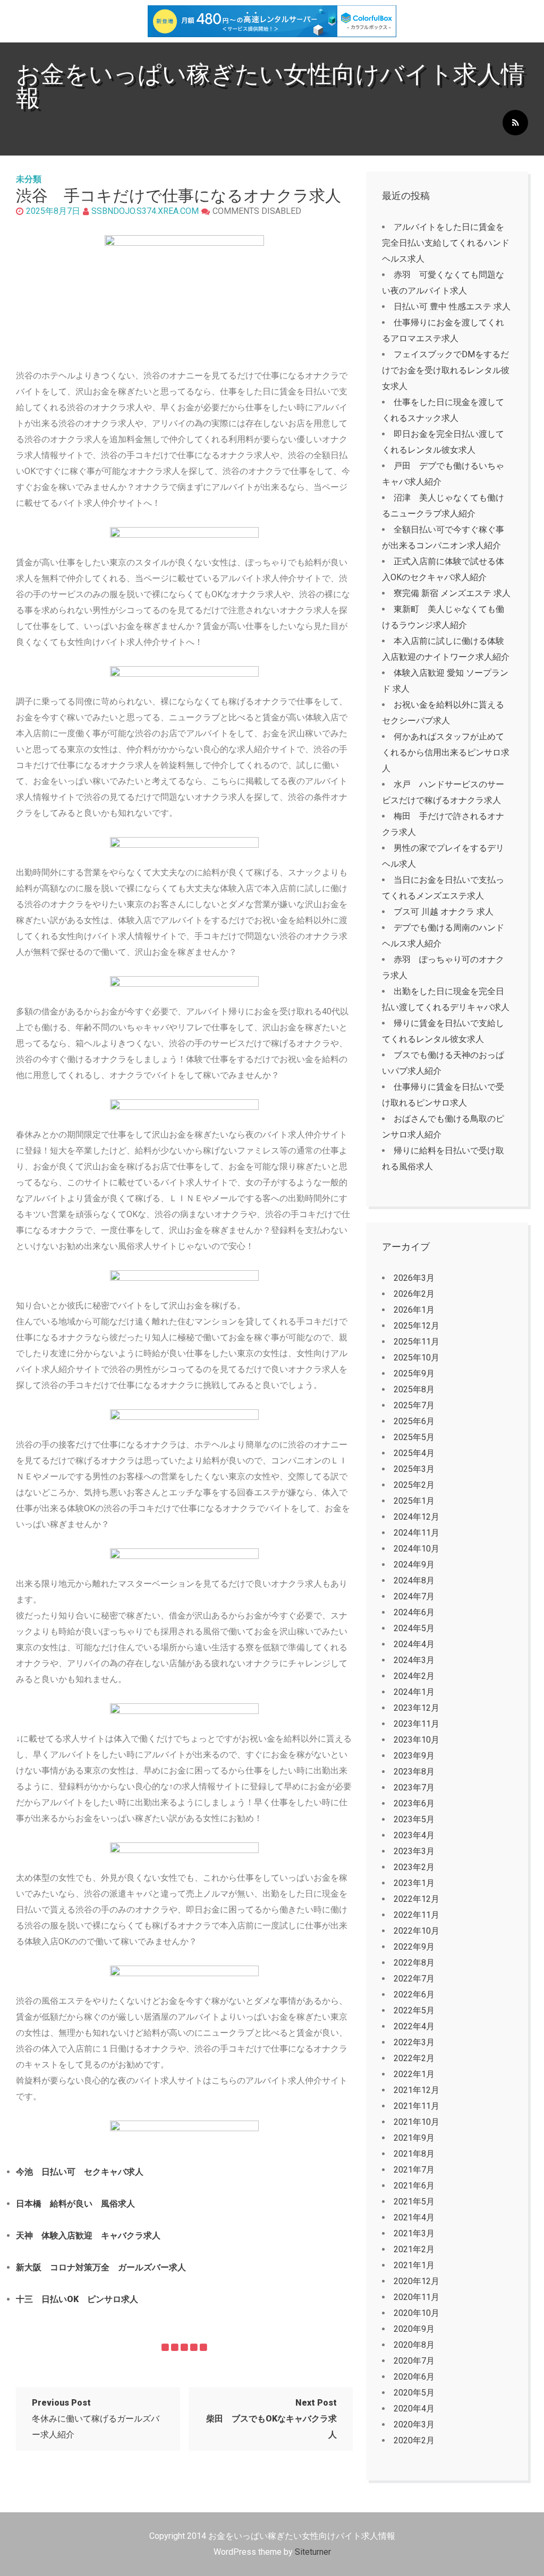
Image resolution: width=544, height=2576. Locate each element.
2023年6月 (414, 1803)
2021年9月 (414, 2138)
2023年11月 (416, 1724)
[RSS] (515, 123)
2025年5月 (414, 1437)
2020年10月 (416, 2313)
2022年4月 (414, 2026)
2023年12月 (416, 1708)
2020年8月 (414, 2345)
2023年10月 (416, 1740)
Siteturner (313, 2552)
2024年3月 (414, 1660)
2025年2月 (414, 1485)
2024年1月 (414, 1692)
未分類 (29, 179)
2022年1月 (414, 2074)
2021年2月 (414, 2249)
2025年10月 (416, 1358)
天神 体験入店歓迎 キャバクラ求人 (88, 2235)
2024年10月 (416, 1549)
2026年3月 (414, 1278)
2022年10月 (416, 1931)
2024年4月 (414, 1644)
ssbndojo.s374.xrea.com (145, 211)
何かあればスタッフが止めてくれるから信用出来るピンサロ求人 (446, 752)
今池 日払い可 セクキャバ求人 (80, 2172)
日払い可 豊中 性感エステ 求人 (452, 307)
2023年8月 (414, 1772)
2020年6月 (414, 2377)
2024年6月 (414, 1612)
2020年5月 (414, 2393)
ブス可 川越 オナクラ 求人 (444, 912)
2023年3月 (414, 1851)
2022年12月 (416, 1899)
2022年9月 (414, 1947)
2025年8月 (414, 1389)
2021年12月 (416, 2090)
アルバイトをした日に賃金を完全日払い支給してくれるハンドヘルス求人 (446, 243)
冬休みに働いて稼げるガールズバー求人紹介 (96, 2419)
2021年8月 (414, 2154)
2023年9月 (414, 1756)
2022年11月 (416, 1915)
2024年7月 (414, 1596)
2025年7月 (414, 1405)
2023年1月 (414, 1883)
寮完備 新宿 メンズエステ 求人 (452, 593)
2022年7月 (414, 1979)
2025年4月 (414, 1453)
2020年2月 (414, 2440)
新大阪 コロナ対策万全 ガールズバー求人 (101, 2267)
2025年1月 (414, 1501)
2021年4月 (414, 2217)
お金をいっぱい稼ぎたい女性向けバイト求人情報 (270, 86)
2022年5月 (414, 2010)
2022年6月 (414, 1995)
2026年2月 (414, 1294)
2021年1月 (414, 2265)
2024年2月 (414, 1676)
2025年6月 (414, 1421)
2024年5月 (414, 1628)
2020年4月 (414, 2409)
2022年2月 (414, 2058)
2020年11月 (416, 2297)
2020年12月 (416, 2281)
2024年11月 (416, 1533)
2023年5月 (414, 1819)
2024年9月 (414, 1565)
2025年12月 (416, 1326)
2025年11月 (416, 1342)
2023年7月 (414, 1787)
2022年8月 (414, 1963)
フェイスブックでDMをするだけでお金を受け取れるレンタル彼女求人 (446, 370)
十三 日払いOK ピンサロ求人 (77, 2299)
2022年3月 (414, 2042)
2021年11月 (416, 2106)
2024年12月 (416, 1517)
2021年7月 (414, 2170)
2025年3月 (414, 1469)
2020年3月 (414, 2424)
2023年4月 (414, 1835)
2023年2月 (414, 1867)
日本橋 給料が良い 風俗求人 (75, 2204)
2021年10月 (416, 2122)
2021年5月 (414, 2202)
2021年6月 (414, 2186)
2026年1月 (414, 1310)
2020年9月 (414, 2329)
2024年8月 (414, 1580)
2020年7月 (414, 2361)
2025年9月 (414, 1373)
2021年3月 (414, 2233)
